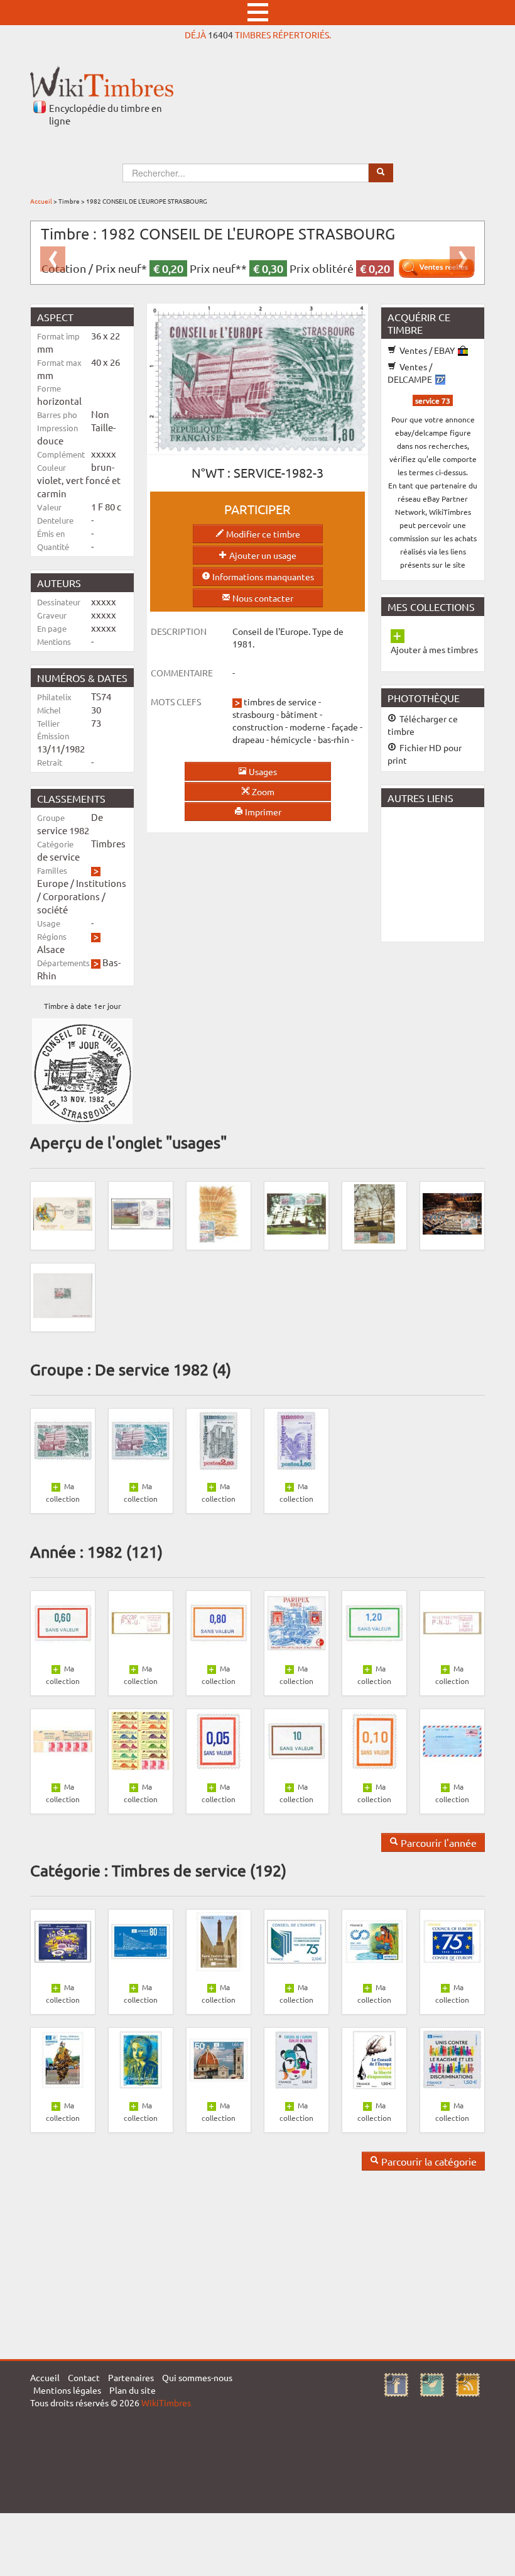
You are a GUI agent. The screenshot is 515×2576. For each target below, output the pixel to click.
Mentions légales (67, 2390)
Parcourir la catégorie (428, 2161)
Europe (53, 883)
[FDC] (141, 1213)
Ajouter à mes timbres (434, 649)
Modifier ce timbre (262, 534)
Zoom (262, 791)
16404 (220, 35)
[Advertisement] (448, 873)
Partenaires (131, 2377)
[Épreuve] (63, 1294)
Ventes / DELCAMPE (411, 373)
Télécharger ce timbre (423, 725)
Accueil (41, 201)
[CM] (219, 1213)
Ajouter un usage (262, 555)
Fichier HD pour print (425, 754)
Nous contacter (262, 598)
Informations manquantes (262, 576)
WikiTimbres (166, 2403)
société (52, 909)
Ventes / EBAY (427, 350)
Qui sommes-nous (197, 2377)
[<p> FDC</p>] (63, 1213)
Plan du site (133, 2390)
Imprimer (262, 812)
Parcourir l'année (437, 1842)
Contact (84, 2377)
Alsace (51, 949)
